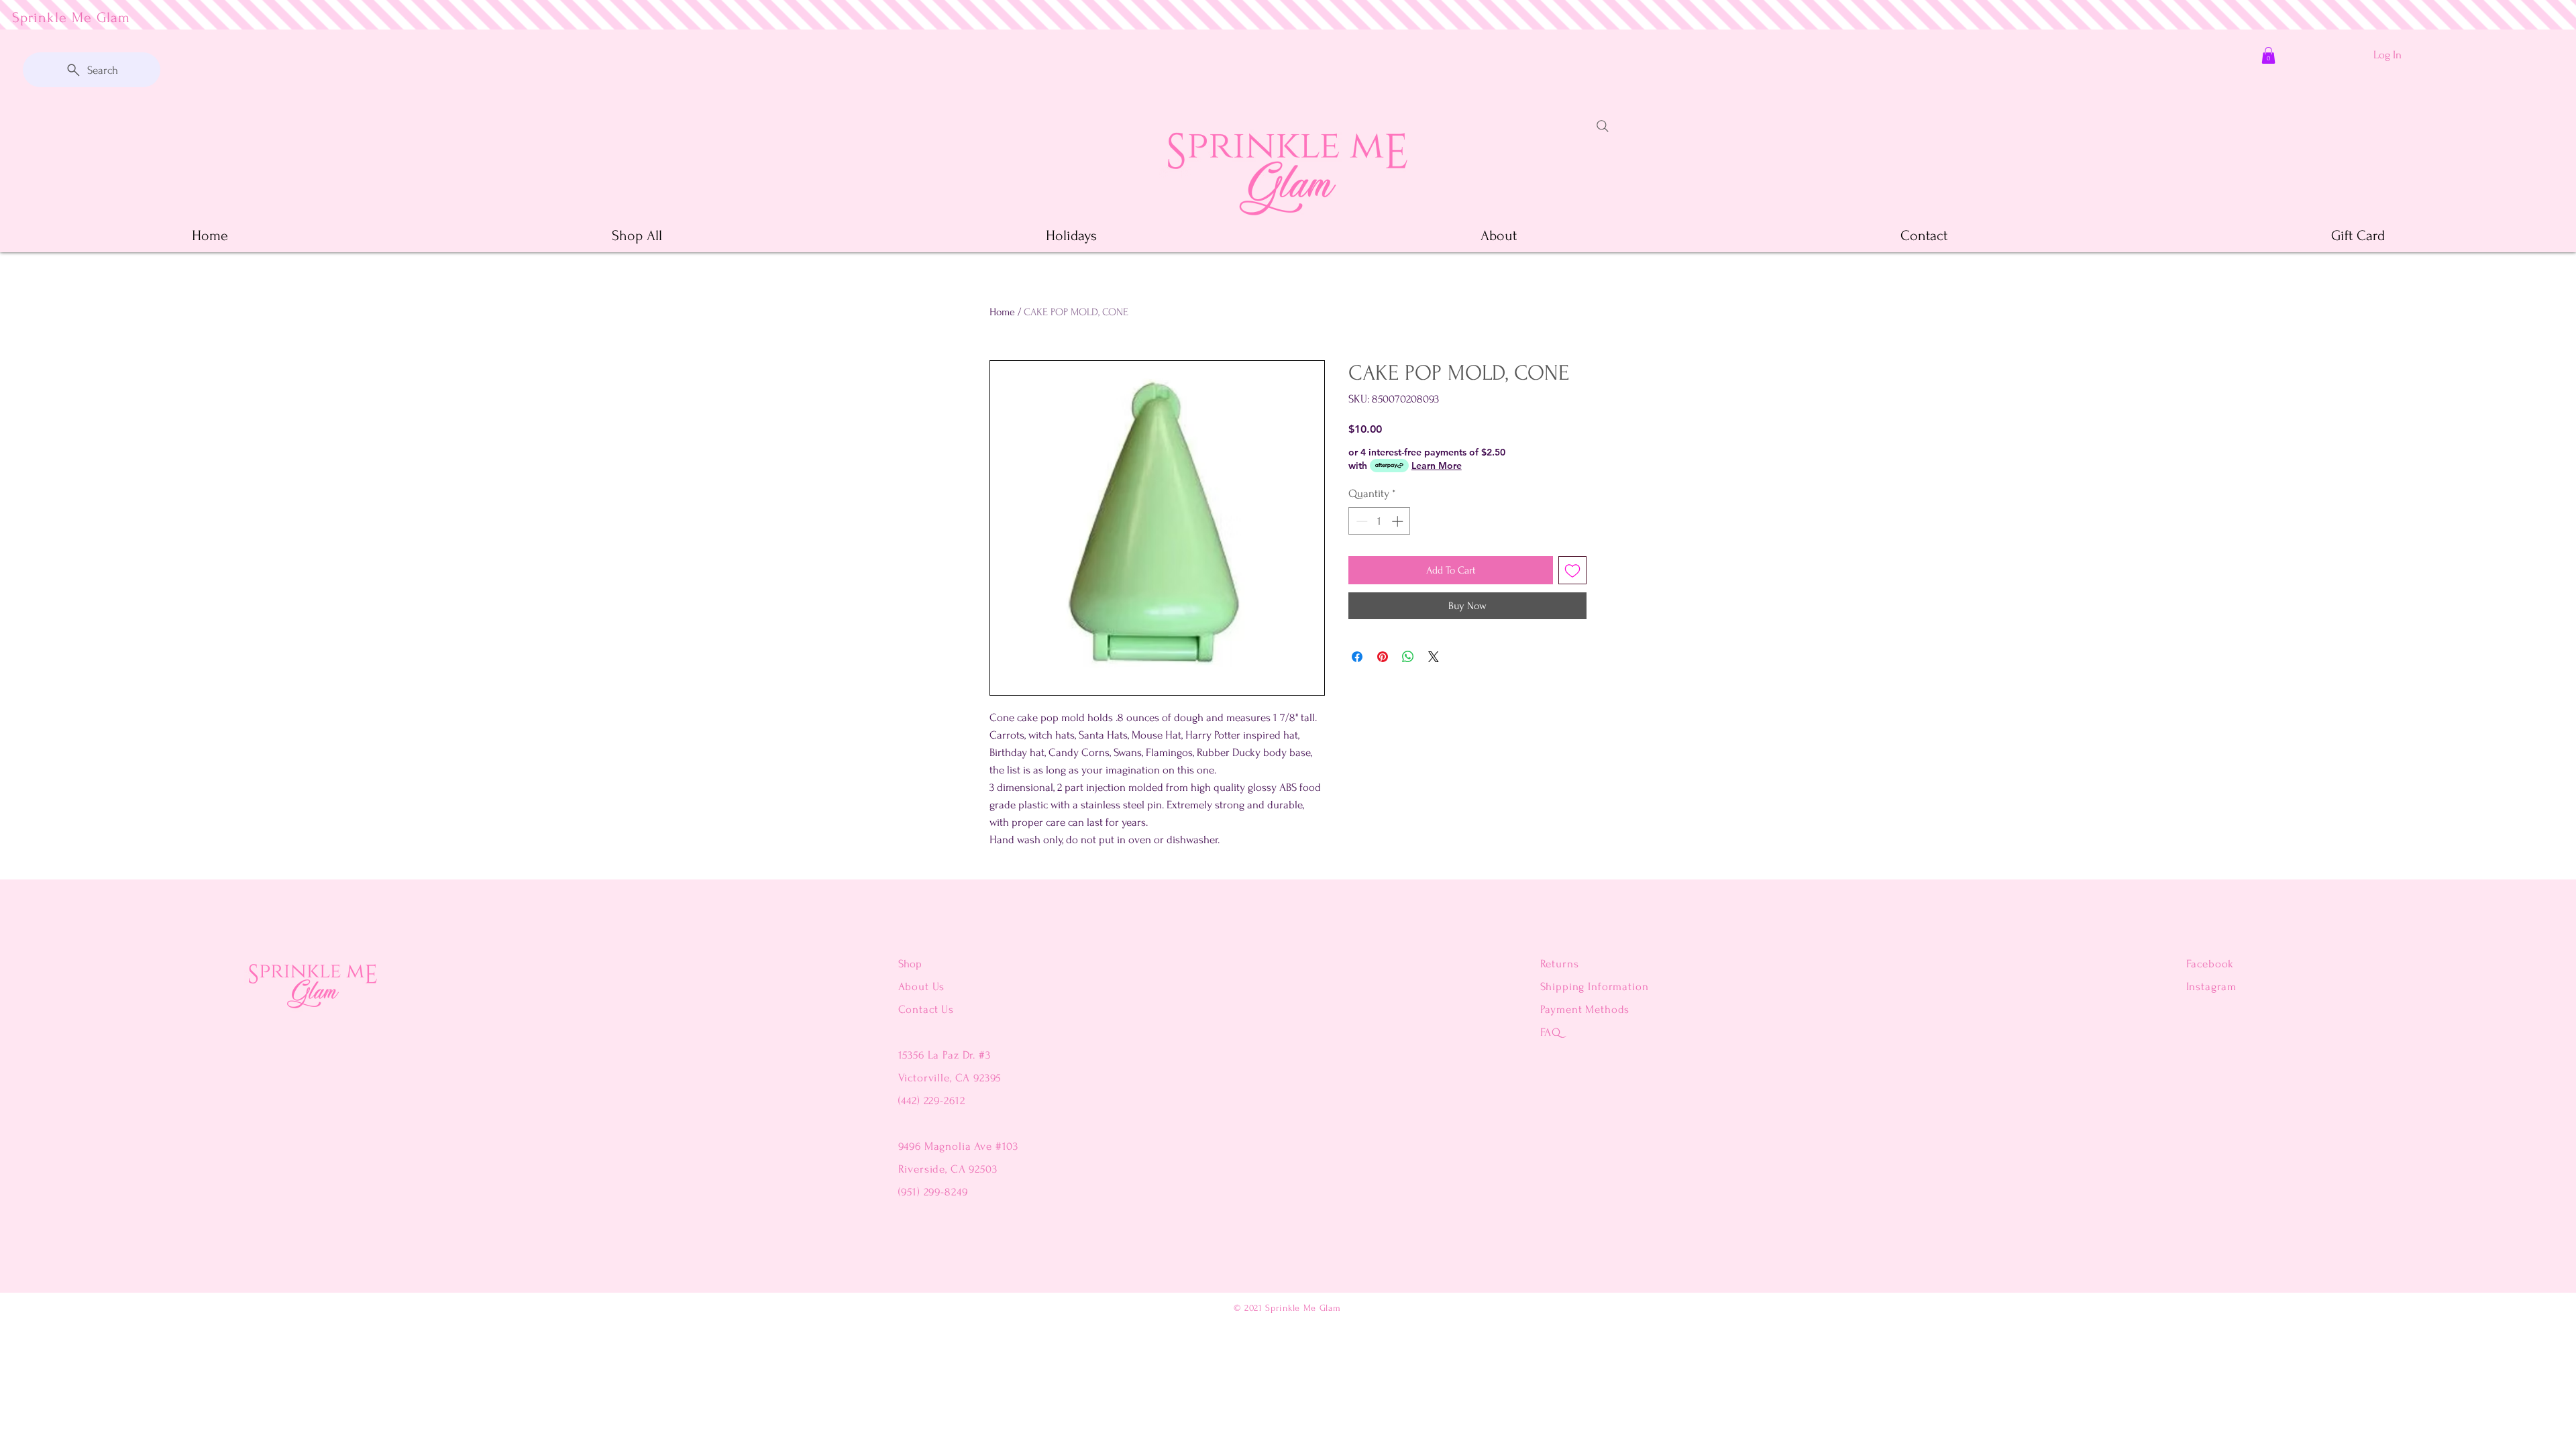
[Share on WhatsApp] (1408, 657)
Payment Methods (1585, 1009)
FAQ (1551, 1032)
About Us (923, 986)
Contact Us (926, 1009)
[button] (2268, 55)
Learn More (1437, 466)
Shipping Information (1595, 986)
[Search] (1603, 126)
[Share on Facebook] (1357, 657)
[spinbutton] (1380, 521)
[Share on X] (1434, 657)
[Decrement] (1360, 521)
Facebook (2210, 964)
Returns (1560, 964)
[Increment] (1399, 521)
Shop (910, 964)
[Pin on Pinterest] (1383, 657)
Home (1002, 312)
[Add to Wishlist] (1572, 570)
